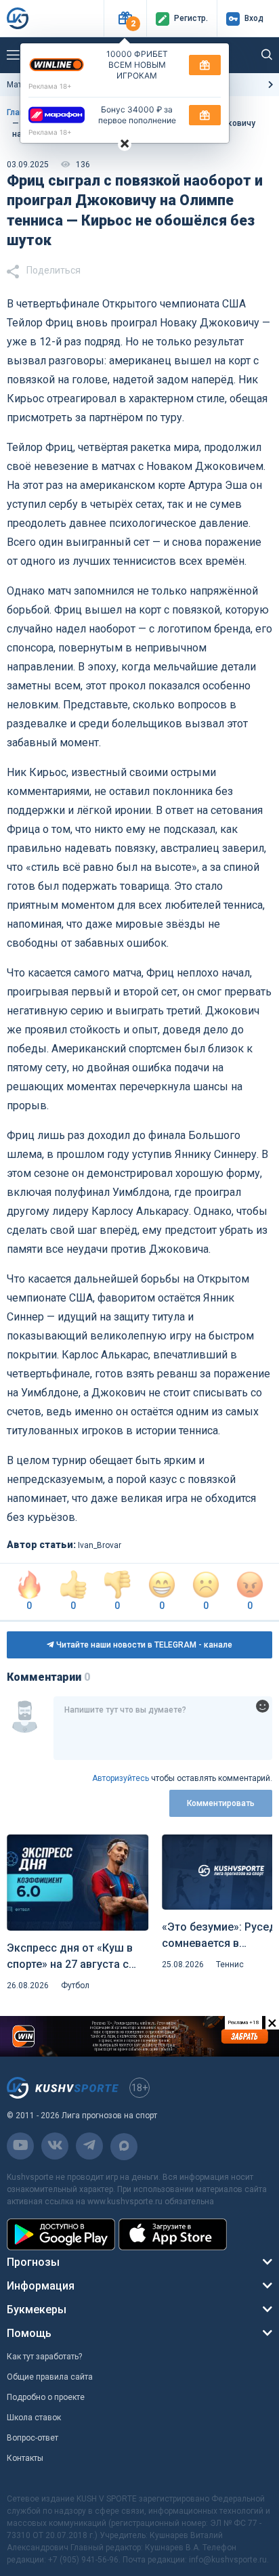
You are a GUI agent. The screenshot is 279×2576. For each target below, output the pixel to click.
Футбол (75, 1985)
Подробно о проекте (46, 2397)
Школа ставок (34, 2418)
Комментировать (221, 1803)
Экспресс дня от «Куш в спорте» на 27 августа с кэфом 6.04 (70, 1957)
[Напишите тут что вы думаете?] (163, 1728)
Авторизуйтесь (121, 1778)
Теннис (230, 1965)
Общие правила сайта (50, 2377)
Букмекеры (37, 2310)
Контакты (25, 2458)
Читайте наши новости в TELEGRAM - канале (143, 1645)
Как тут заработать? (44, 2357)
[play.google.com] (61, 2234)
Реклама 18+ (50, 86)
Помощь (29, 2333)
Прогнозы (33, 2262)
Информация (41, 2286)
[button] (125, 19)
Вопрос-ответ (33, 2438)
